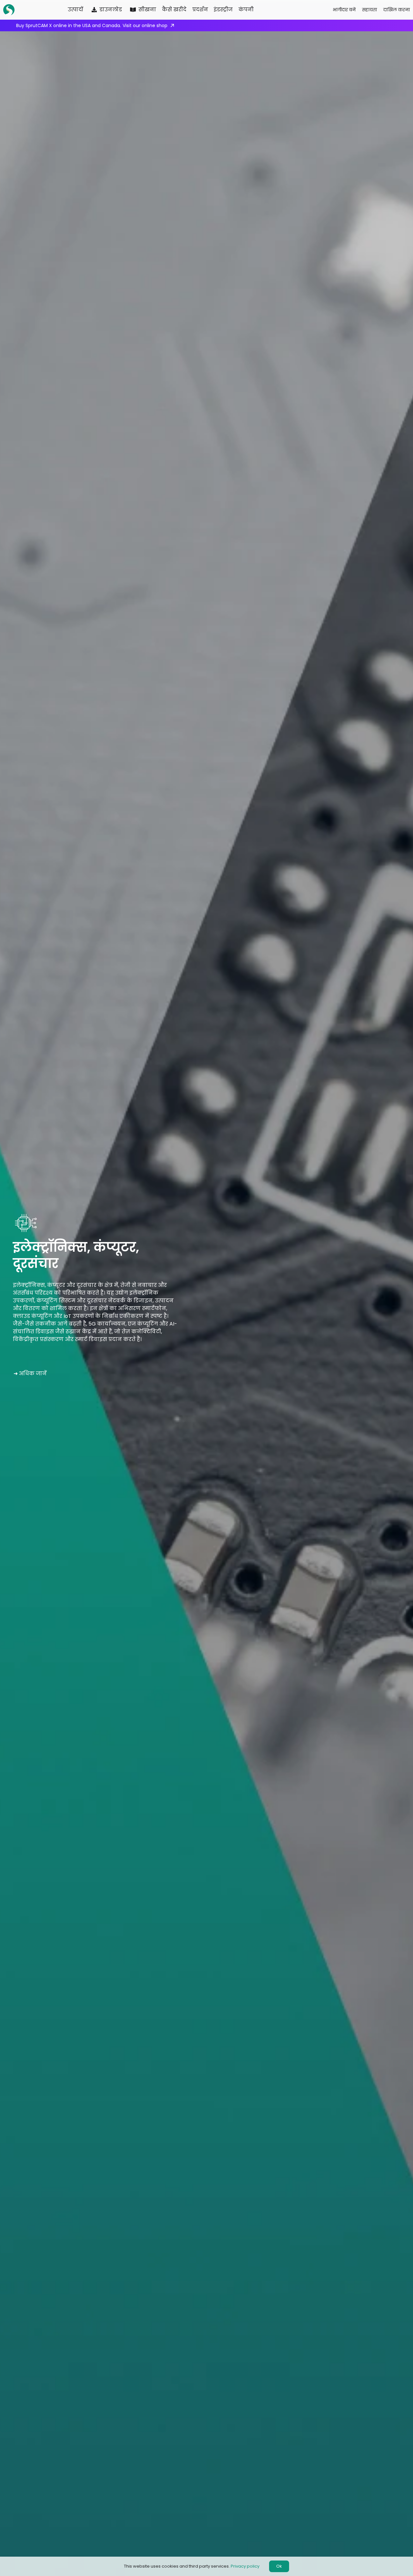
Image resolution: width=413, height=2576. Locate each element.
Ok (279, 2566)
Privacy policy (245, 2566)
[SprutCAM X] (10, 10)
